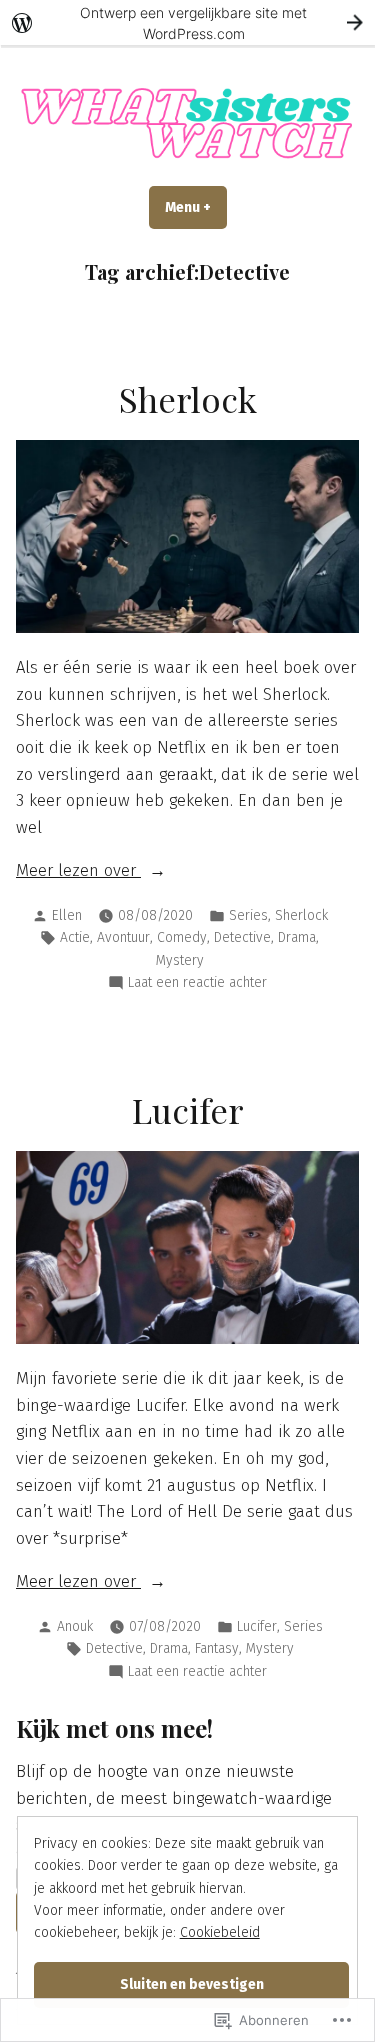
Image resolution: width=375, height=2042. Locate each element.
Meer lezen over (78, 869)
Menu (196, 207)
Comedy (182, 937)
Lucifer (188, 1110)
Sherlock (188, 399)
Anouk (75, 1626)
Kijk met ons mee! (114, 1728)
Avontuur (123, 937)
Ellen (67, 915)
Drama (297, 937)
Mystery (180, 960)
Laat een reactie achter (197, 983)
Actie (75, 937)
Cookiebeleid (220, 1932)
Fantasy (217, 1648)
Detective (242, 937)
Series (248, 915)
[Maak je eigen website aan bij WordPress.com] (187, 22)
